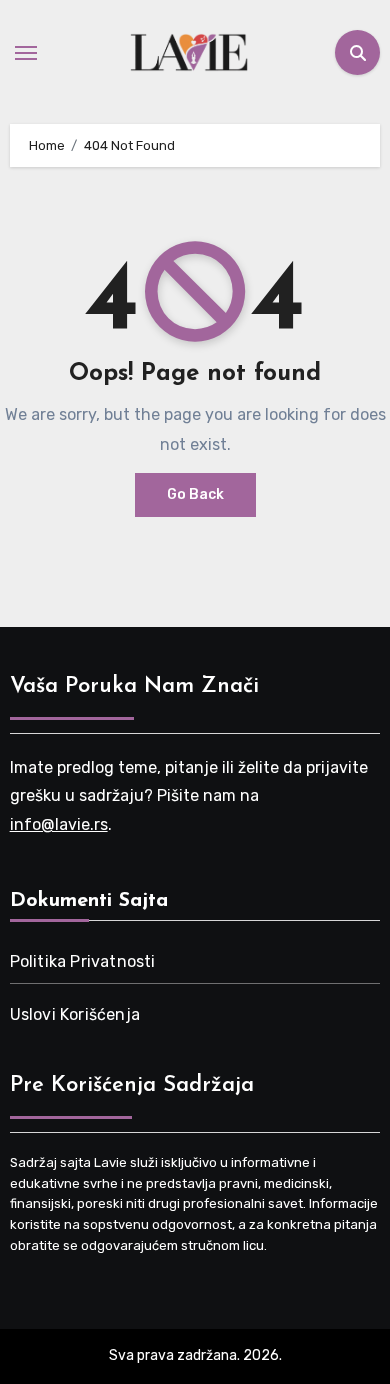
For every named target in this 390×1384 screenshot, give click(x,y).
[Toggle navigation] (26, 53)
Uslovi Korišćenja (75, 1014)
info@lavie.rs (59, 824)
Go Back (195, 494)
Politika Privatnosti (83, 961)
